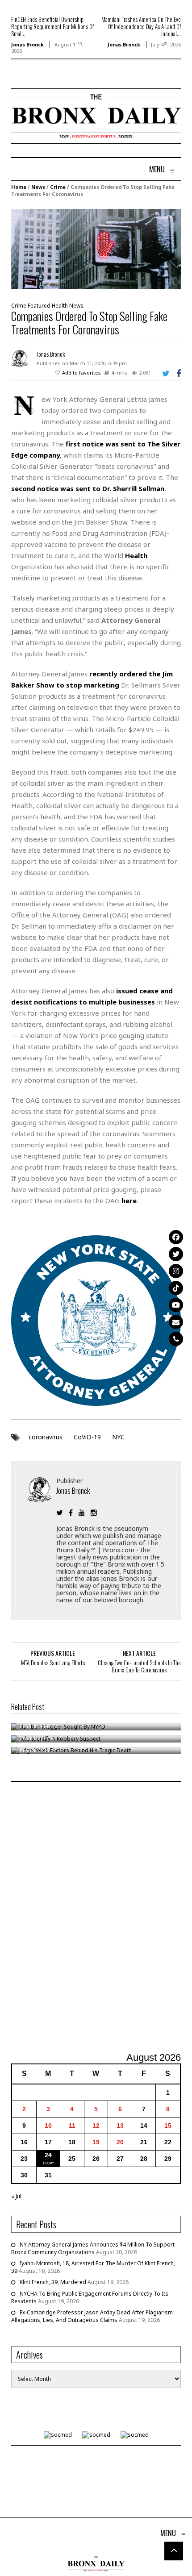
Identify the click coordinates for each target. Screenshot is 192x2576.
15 (168, 2126)
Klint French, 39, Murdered (53, 2282)
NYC (118, 1437)
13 (120, 2126)
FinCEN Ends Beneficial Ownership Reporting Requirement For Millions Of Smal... (52, 26)
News (38, 187)
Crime (58, 187)
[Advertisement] (96, 1918)
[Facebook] (176, 1237)
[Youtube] (176, 1305)
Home (19, 187)
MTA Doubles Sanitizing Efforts (53, 1663)
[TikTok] (176, 1288)
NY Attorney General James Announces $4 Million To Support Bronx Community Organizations (93, 2248)
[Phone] (176, 1339)
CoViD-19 (87, 1437)
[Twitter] (176, 1254)
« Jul (16, 2196)
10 (48, 2126)
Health (60, 306)
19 (96, 2142)
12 (96, 2126)
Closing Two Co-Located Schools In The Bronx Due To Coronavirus (139, 1666)
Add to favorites (81, 373)
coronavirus (46, 1437)
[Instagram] (176, 1271)
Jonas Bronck (27, 44)
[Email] (176, 1322)
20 (120, 2142)
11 (72, 2126)
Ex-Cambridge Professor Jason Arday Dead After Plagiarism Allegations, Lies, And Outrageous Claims (92, 2316)
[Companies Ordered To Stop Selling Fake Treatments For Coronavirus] (96, 248)
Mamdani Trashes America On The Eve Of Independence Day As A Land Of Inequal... (141, 26)
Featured (39, 306)
